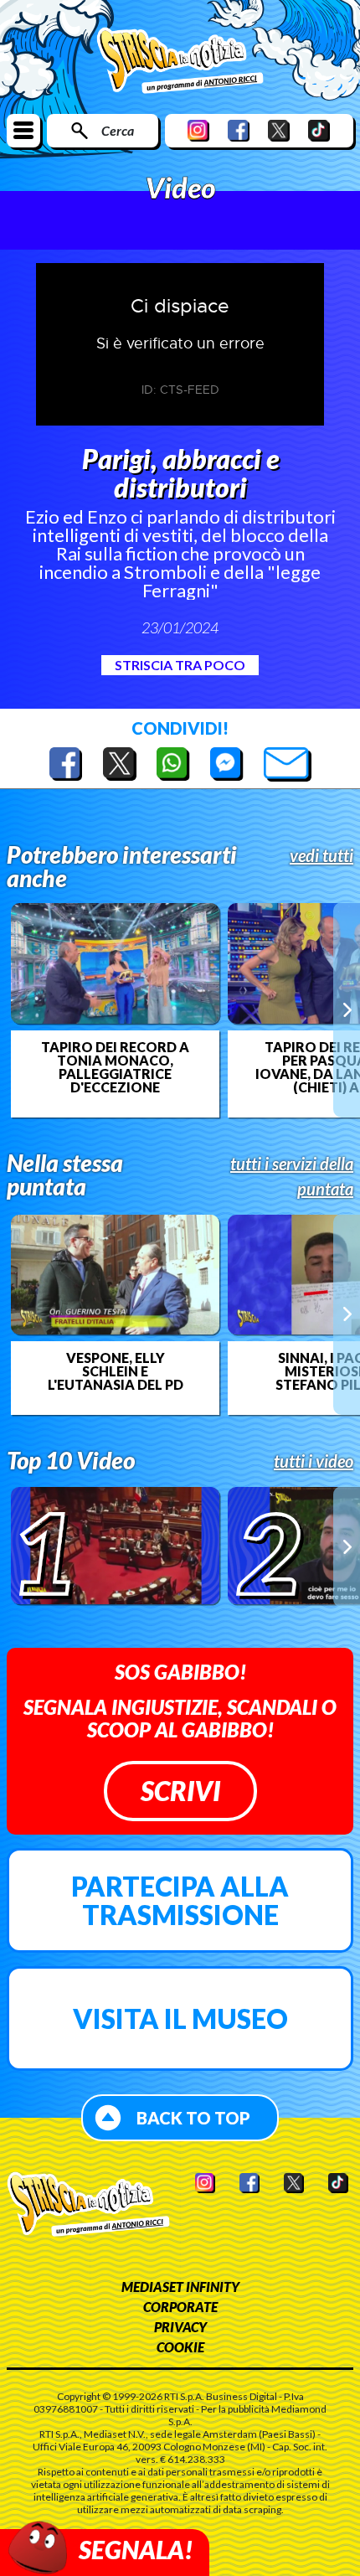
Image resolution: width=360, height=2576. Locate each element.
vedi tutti (321, 855)
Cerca (118, 130)
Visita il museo (180, 2018)
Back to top (193, 2118)
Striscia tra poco (180, 665)
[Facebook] (239, 130)
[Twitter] (279, 130)
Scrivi (180, 1791)
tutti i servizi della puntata (292, 1176)
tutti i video (314, 1461)
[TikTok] (319, 130)
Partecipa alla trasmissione (180, 1900)
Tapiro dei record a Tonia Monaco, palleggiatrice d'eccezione (115, 1067)
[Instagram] (198, 130)
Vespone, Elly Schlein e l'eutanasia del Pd (116, 1371)
